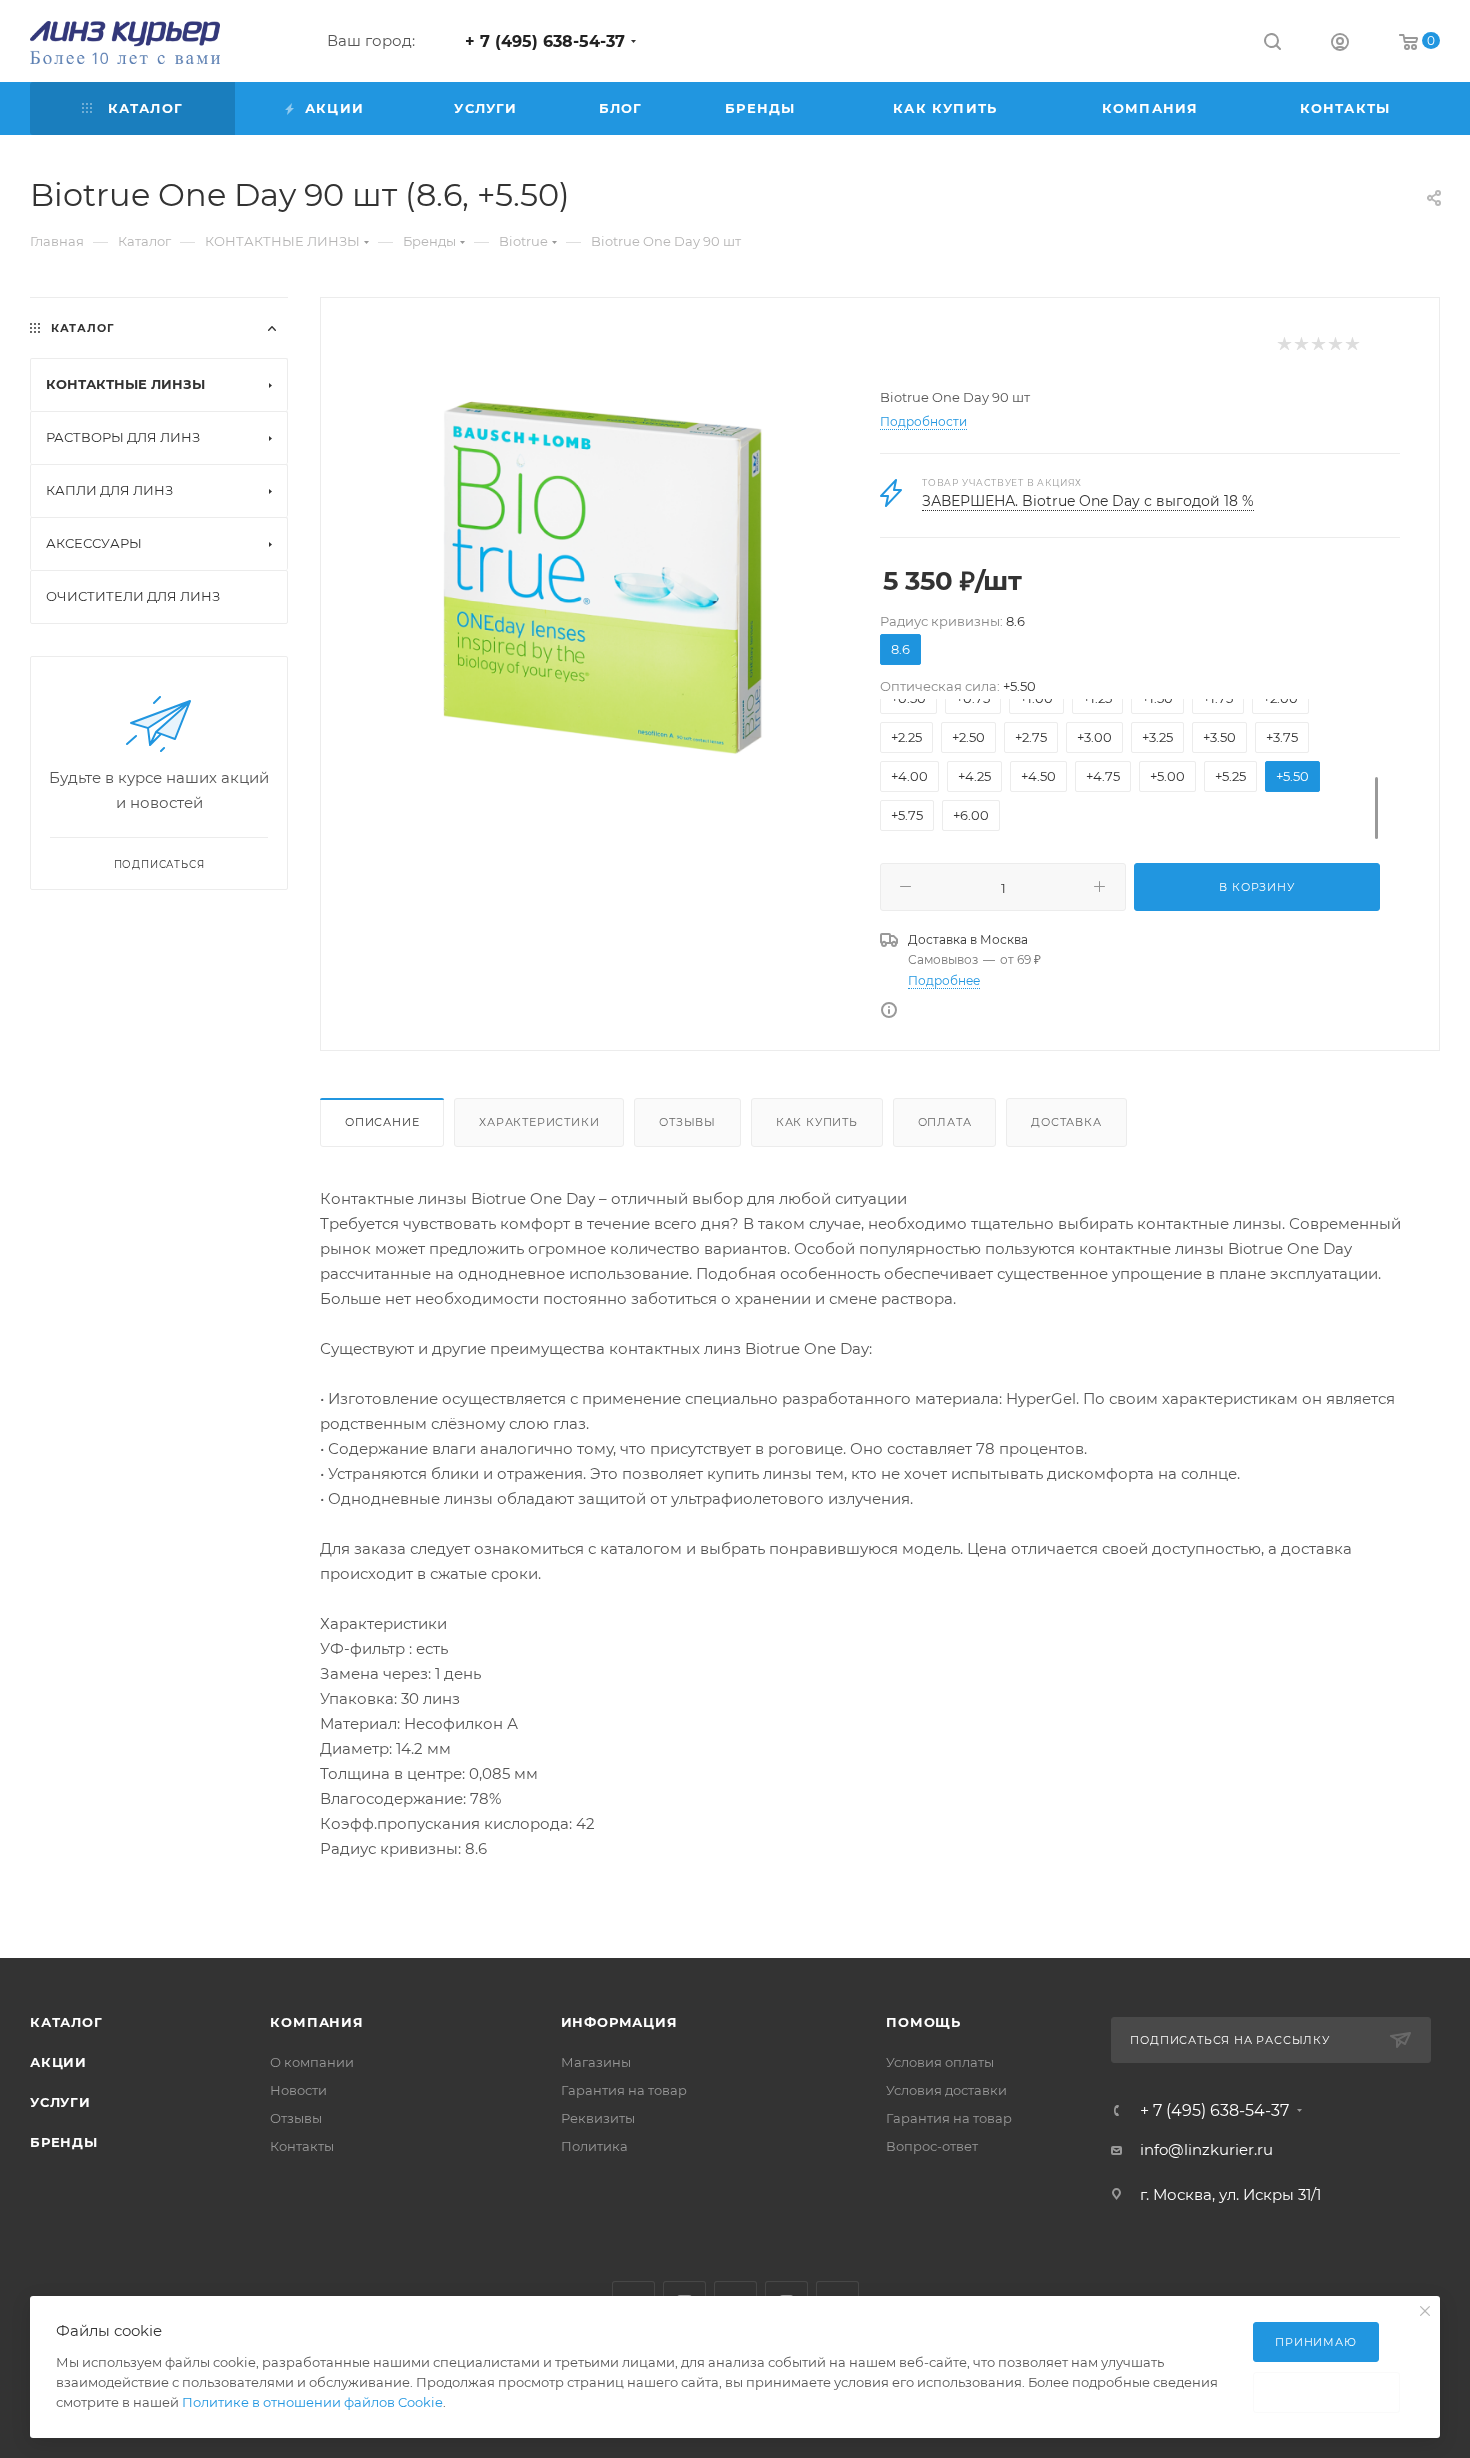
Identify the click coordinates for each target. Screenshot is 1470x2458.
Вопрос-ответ (932, 2146)
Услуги (60, 2102)
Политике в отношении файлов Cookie (312, 2402)
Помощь (923, 2022)
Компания (316, 2022)
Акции (58, 2062)
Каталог (66, 2022)
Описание (382, 1122)
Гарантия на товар (624, 2090)
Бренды (64, 2142)
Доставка (1066, 1122)
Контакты (302, 2146)
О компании (312, 2062)
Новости (298, 2090)
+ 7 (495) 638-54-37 (545, 41)
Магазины (596, 2062)
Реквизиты (598, 2118)
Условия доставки (946, 2090)
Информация (619, 2022)
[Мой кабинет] (1340, 44)
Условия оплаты (940, 2062)
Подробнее (944, 980)
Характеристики (539, 1122)
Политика (594, 2146)
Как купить (817, 1122)
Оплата (945, 1122)
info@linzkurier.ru (1206, 2149)
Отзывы (687, 1122)
